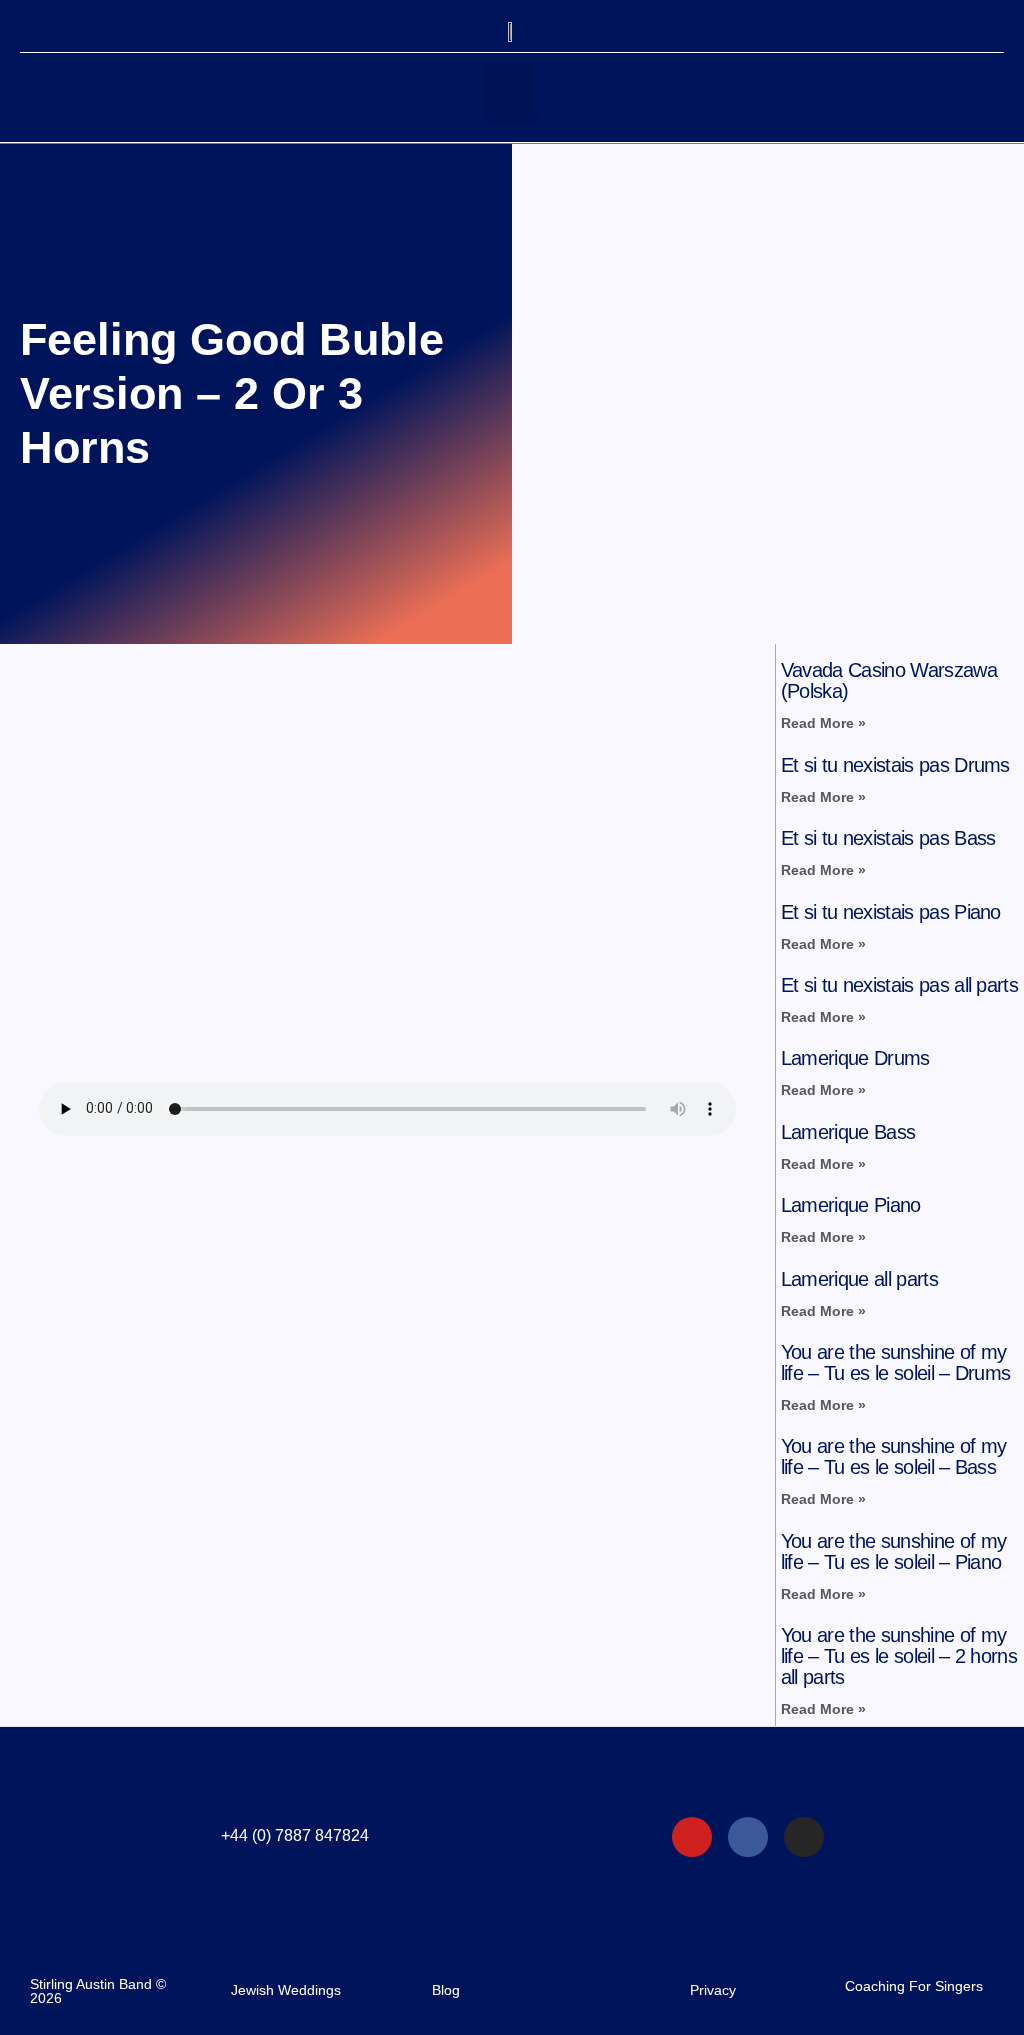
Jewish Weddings (286, 1990)
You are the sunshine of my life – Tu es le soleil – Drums (896, 1362)
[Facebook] (748, 1837)
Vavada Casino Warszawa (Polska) (889, 680)
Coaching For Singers (914, 1986)
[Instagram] (804, 1837)
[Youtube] (692, 1837)
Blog (446, 1990)
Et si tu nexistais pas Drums (895, 765)
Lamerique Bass (848, 1132)
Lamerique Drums (855, 1058)
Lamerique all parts (859, 1279)
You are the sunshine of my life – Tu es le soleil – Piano (893, 1551)
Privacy (713, 1990)
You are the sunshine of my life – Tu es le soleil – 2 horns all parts (899, 1656)
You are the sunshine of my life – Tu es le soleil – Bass (893, 1456)
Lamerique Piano (851, 1205)
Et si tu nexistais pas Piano (891, 912)
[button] (511, 92)
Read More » (823, 723)
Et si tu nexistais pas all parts (899, 985)
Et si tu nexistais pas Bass (888, 838)
